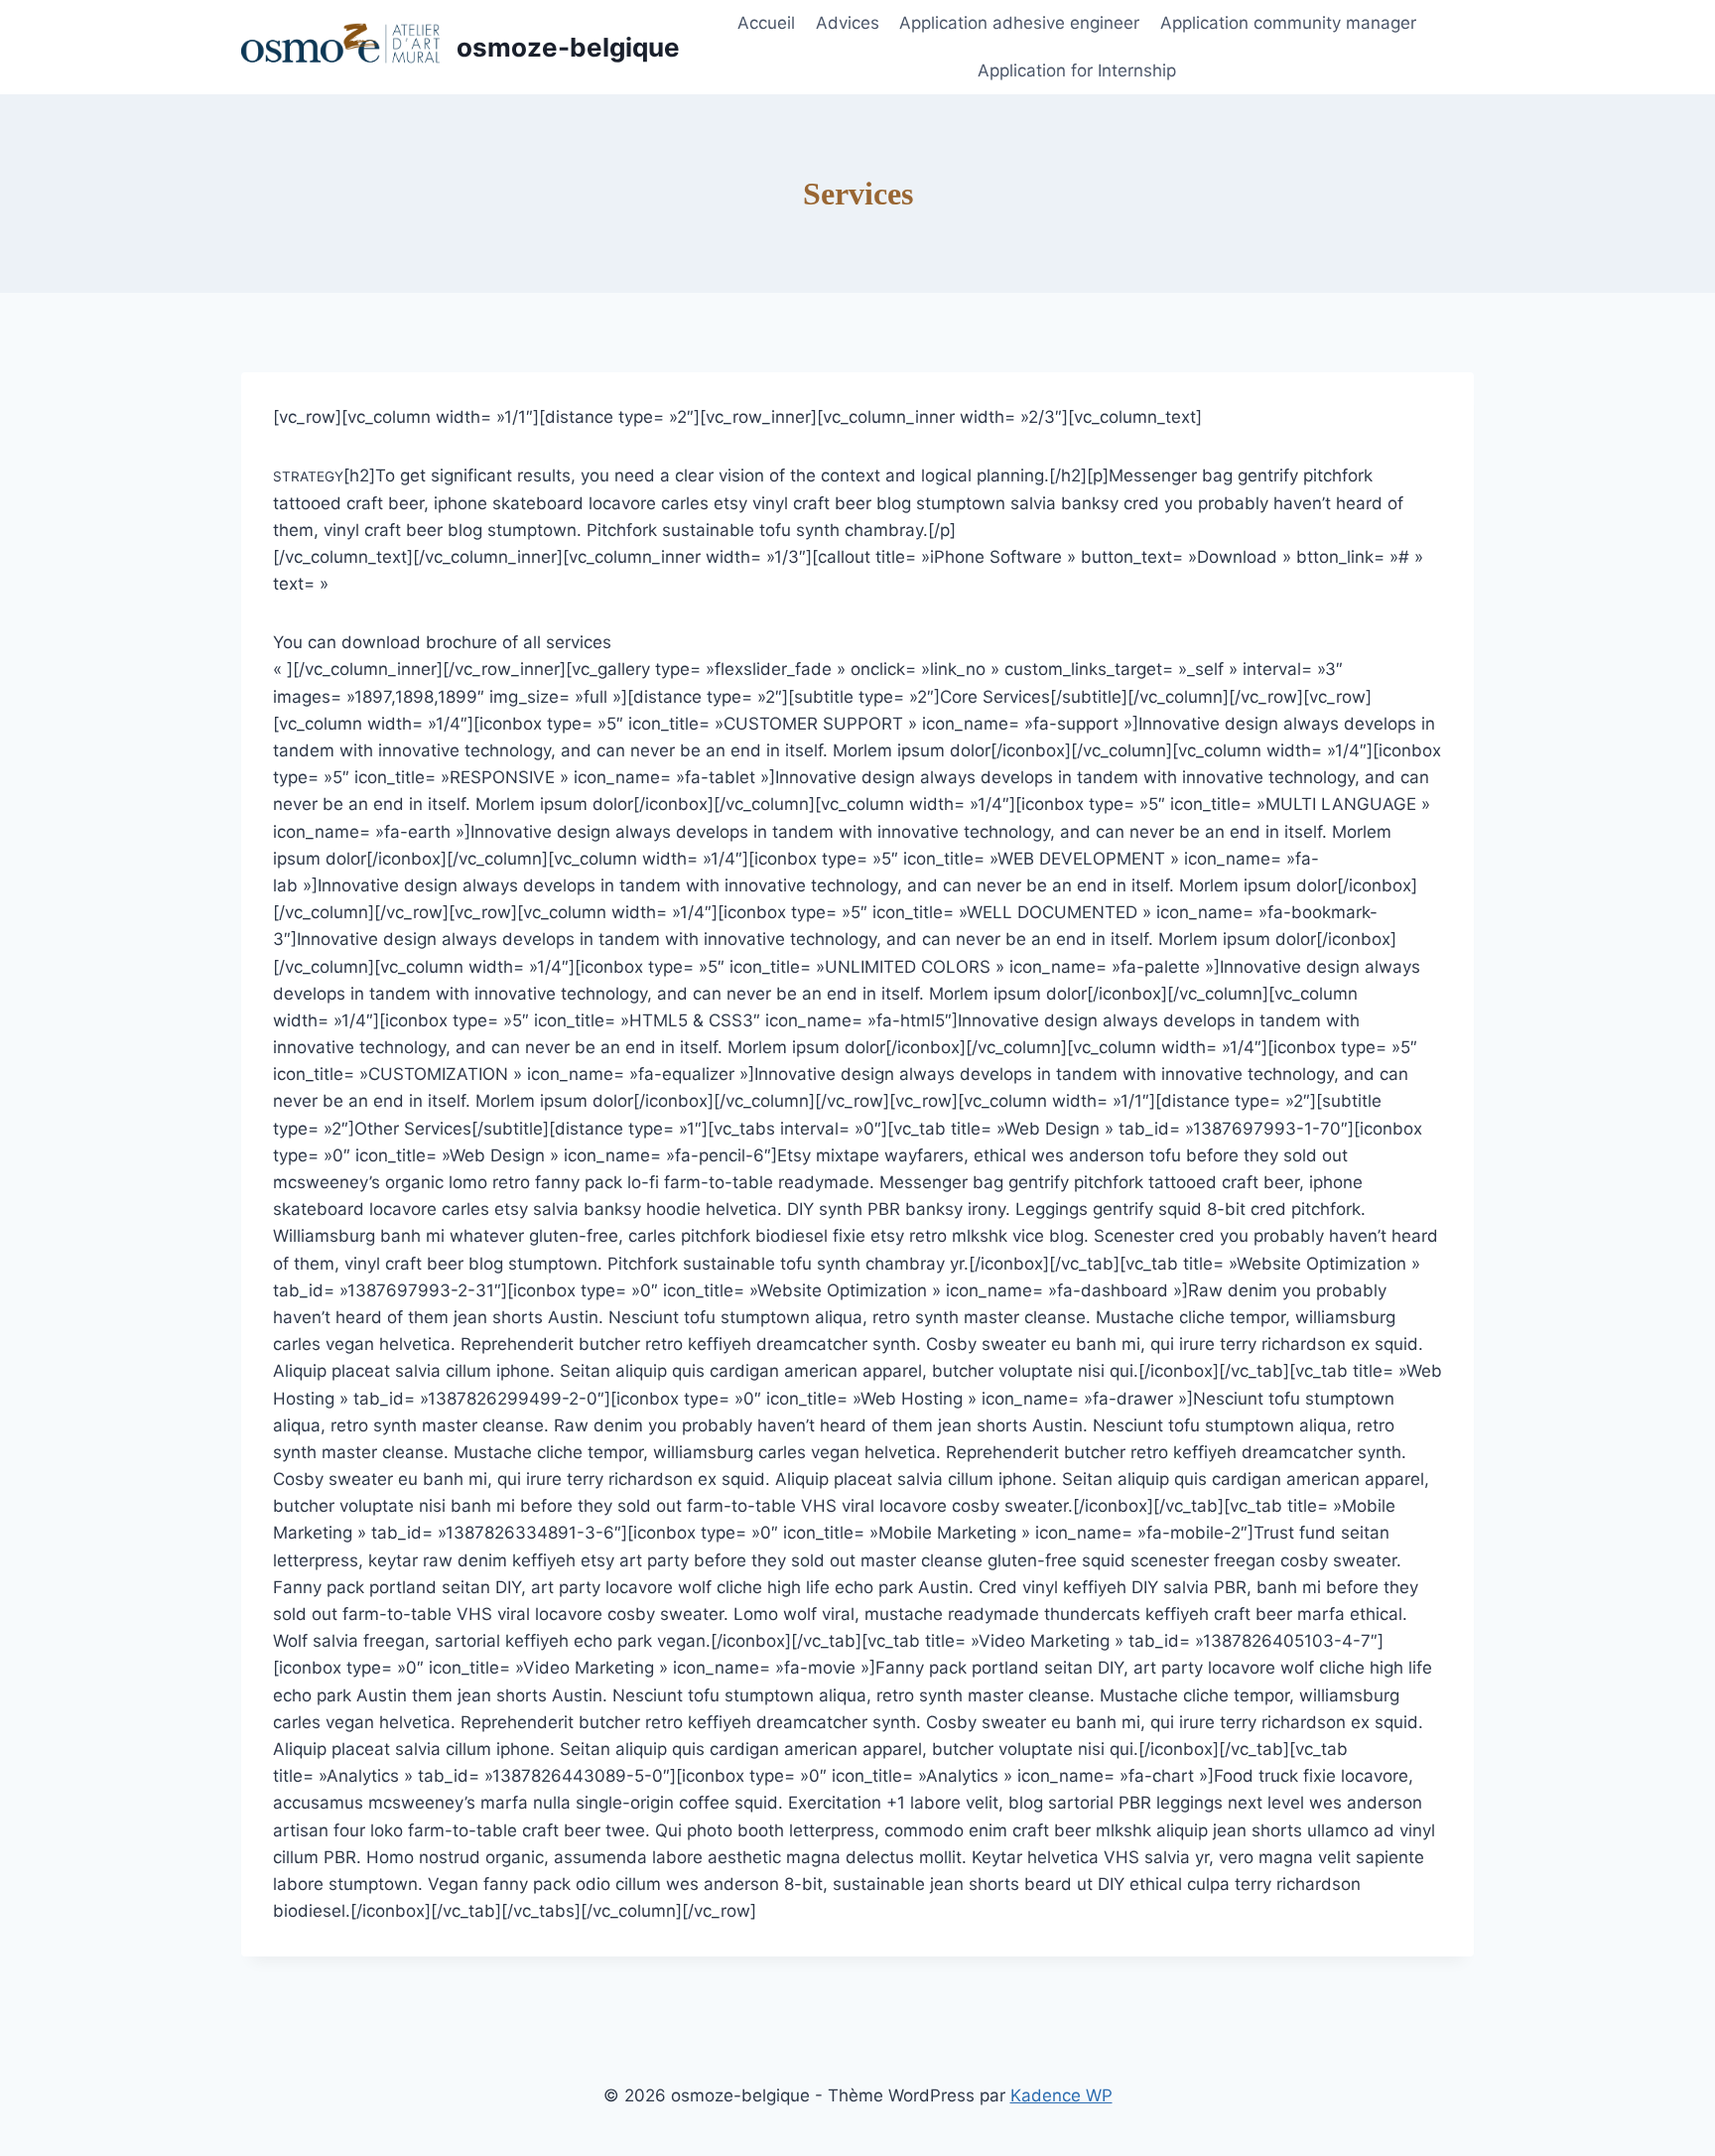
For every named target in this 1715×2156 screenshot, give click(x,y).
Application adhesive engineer (1019, 23)
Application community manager (1288, 23)
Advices (848, 23)
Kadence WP (1061, 2095)
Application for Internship (1077, 70)
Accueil (766, 23)
